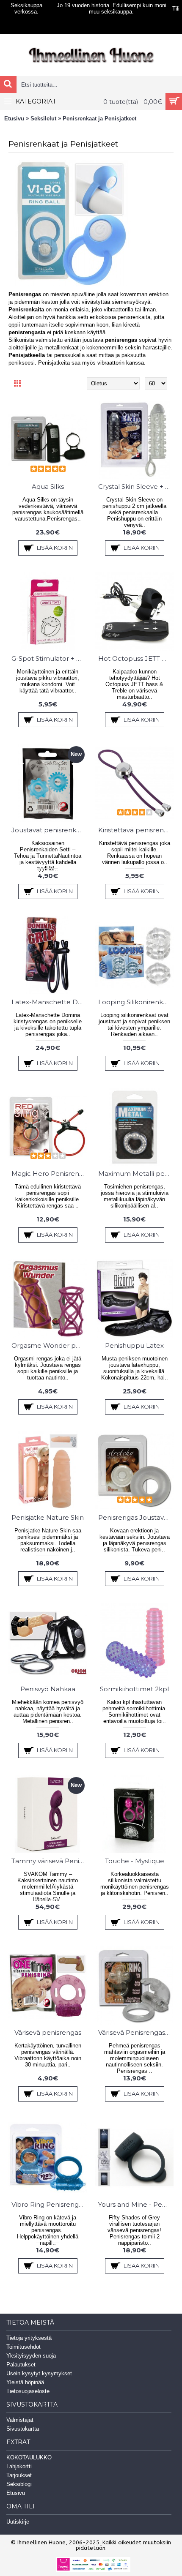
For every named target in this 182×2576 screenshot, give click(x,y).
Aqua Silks (48, 487)
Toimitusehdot (23, 2347)
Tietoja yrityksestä (29, 2338)
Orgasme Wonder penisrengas (49, 1345)
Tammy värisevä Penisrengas (49, 1861)
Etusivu (14, 119)
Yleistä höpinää (25, 2382)
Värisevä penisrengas (48, 2032)
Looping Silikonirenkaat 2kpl (136, 1002)
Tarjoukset (19, 2475)
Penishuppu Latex (134, 1345)
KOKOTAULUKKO (29, 2457)
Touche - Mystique (135, 1861)
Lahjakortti (19, 2466)
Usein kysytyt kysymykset (39, 2373)
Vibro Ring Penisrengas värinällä (49, 2204)
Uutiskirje (18, 2522)
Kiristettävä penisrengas (136, 830)
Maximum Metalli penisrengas (136, 1174)
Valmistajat (20, 2420)
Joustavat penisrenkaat (49, 830)
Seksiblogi (19, 2484)
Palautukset (21, 2365)
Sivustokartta (23, 2429)
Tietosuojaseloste (28, 2391)
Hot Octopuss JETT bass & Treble (136, 658)
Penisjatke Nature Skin (48, 1517)
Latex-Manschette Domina (49, 1002)
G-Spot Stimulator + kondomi (49, 658)
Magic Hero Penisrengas (49, 1174)
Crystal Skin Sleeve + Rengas (136, 487)
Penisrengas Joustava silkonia (136, 1517)
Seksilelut (43, 119)
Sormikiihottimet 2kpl (134, 1689)
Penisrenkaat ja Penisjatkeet (99, 119)
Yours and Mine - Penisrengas (136, 2204)
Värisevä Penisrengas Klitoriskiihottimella (136, 2032)
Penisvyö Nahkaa (48, 1689)
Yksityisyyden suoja (31, 2356)
